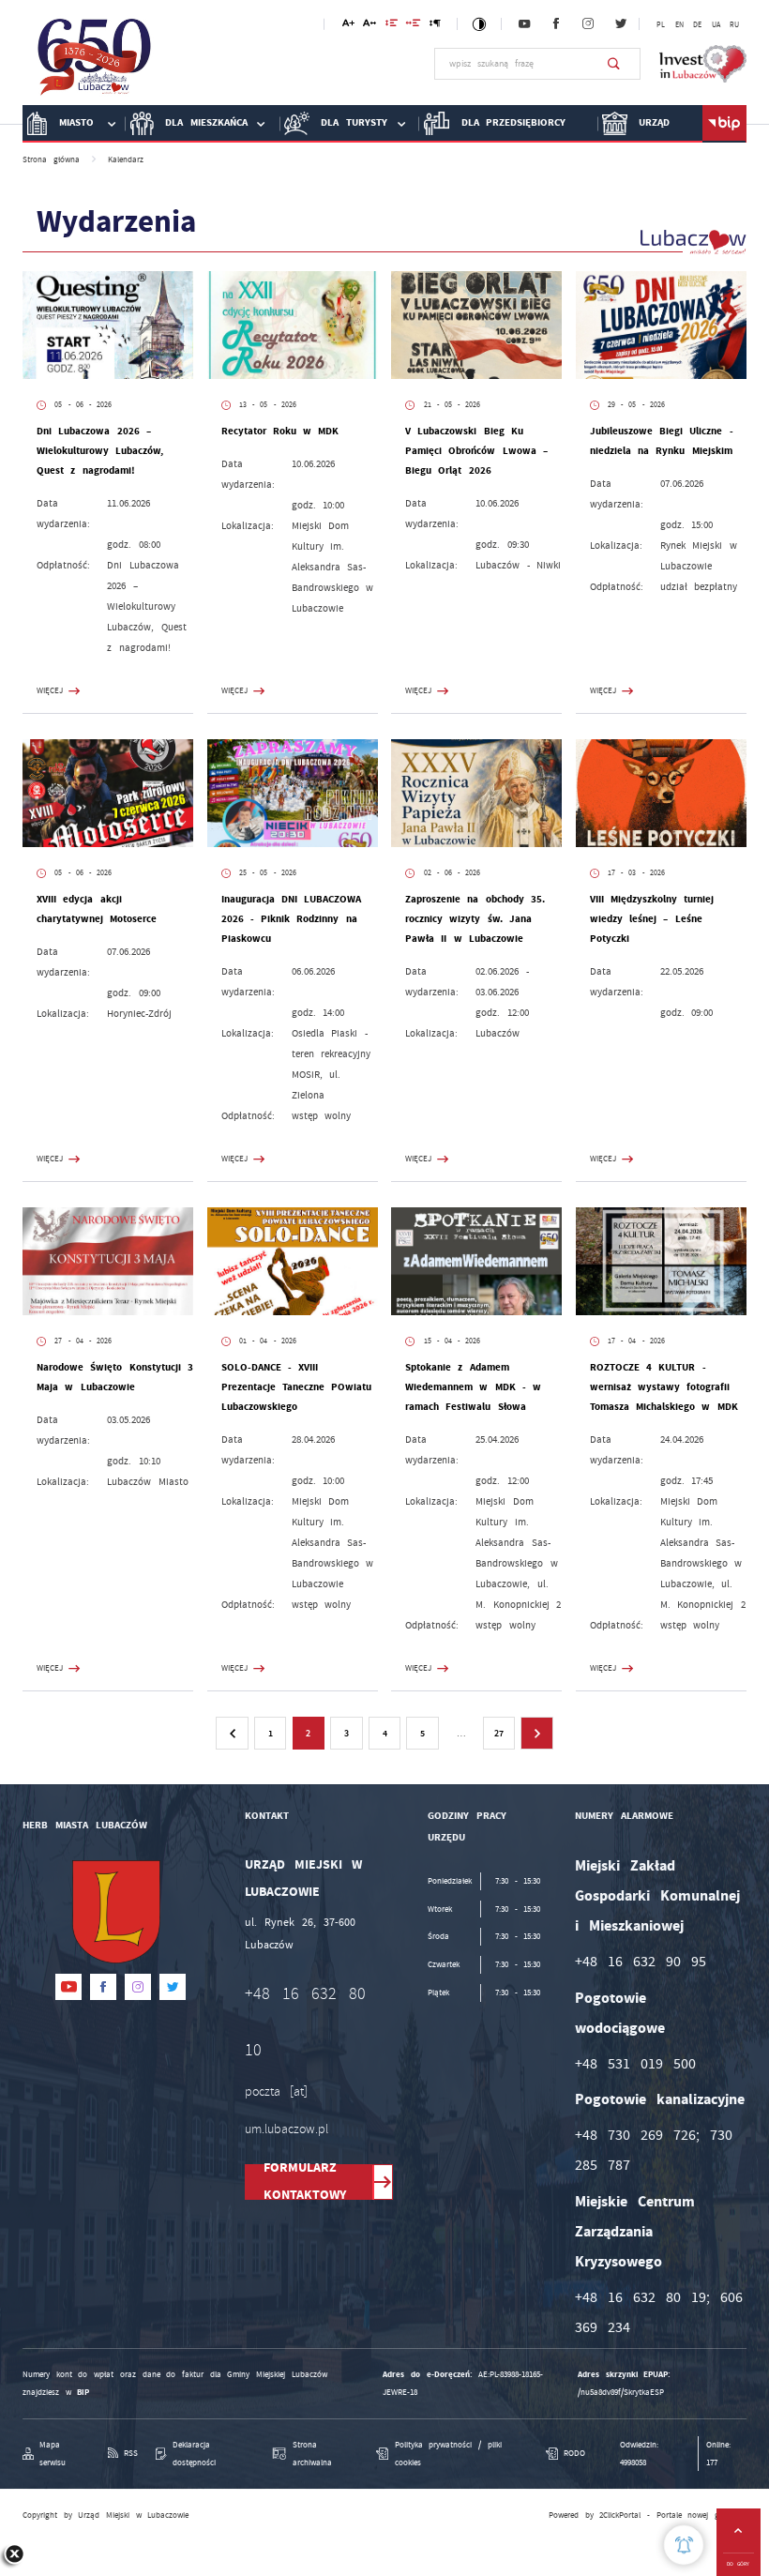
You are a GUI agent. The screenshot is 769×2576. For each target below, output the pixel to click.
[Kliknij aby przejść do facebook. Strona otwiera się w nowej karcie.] (556, 24)
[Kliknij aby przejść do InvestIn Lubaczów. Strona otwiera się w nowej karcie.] (703, 64)
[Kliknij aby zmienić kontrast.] (480, 24)
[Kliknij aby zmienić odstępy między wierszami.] (392, 26)
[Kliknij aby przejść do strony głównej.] (95, 62)
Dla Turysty (354, 122)
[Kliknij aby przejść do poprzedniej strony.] (232, 1733)
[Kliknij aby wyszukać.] (614, 64)
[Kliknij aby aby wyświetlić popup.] (684, 2545)
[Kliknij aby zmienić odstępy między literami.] (369, 26)
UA (716, 25)
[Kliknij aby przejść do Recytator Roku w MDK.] (293, 325)
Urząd (654, 122)
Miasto (76, 122)
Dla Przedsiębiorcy (514, 122)
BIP (83, 2392)
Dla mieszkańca (206, 122)
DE (697, 25)
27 (499, 1733)
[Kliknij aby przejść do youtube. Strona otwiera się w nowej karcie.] (524, 24)
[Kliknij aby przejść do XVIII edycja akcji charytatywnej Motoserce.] (108, 793)
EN (679, 25)
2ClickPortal (620, 2515)
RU (734, 25)
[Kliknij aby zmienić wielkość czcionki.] (348, 26)
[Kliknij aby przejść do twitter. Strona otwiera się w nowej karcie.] (621, 24)
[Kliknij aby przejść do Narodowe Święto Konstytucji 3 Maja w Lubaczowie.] (108, 1261)
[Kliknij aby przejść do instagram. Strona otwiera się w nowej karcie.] (588, 24)
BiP (724, 124)
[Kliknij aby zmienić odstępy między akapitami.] (435, 26)
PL (661, 25)
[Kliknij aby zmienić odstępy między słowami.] (414, 26)
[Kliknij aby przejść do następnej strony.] (536, 1733)
